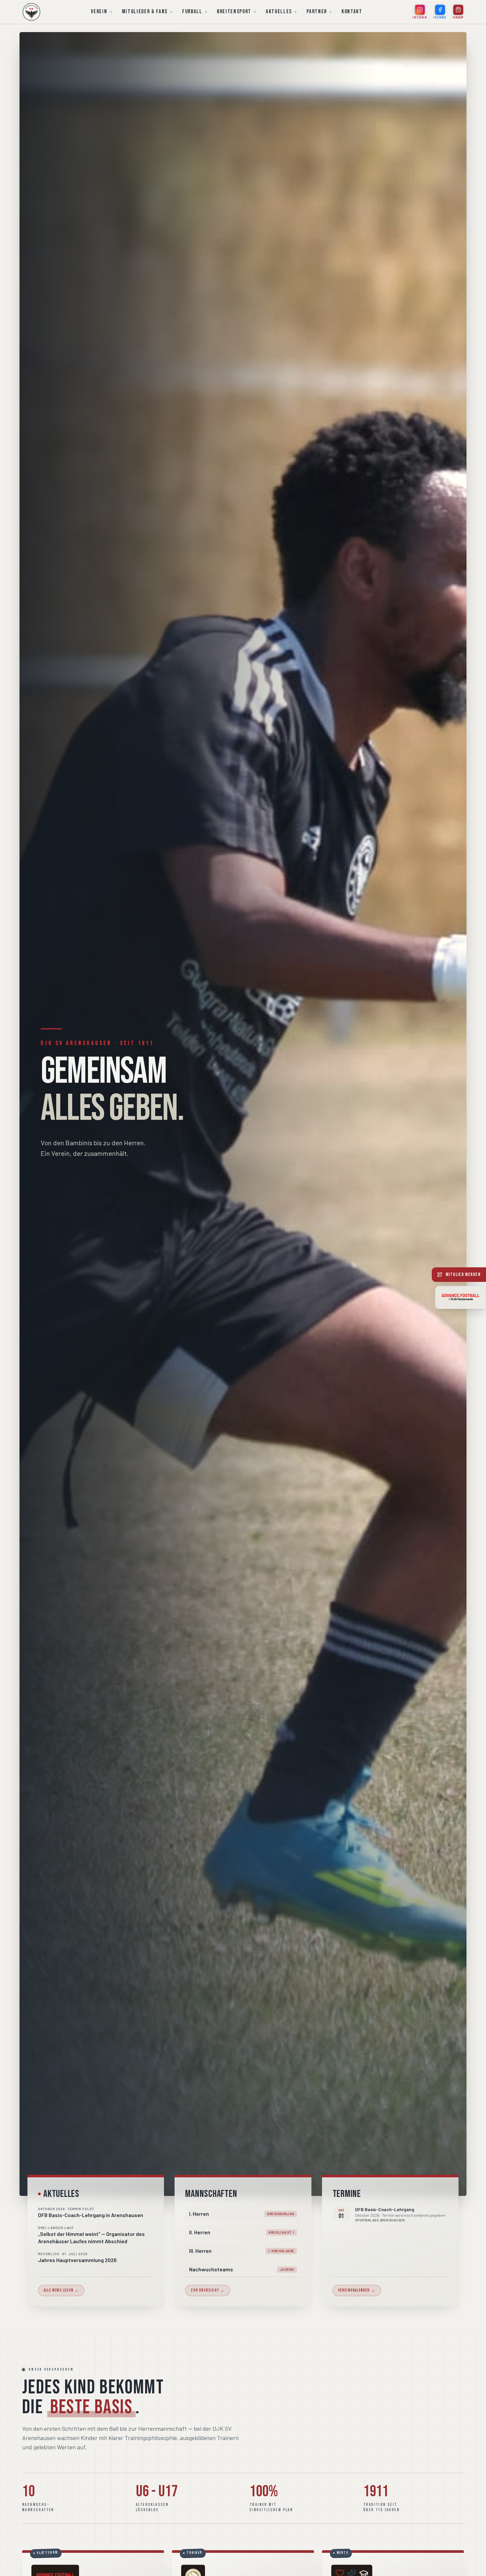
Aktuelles (279, 12)
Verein (99, 12)
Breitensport (234, 12)
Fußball (192, 12)
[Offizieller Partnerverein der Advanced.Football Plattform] (461, 1297)
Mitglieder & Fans (145, 12)
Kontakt (352, 12)
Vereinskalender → (357, 2290)
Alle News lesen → (61, 2290)
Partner (317, 12)
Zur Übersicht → (208, 2290)
